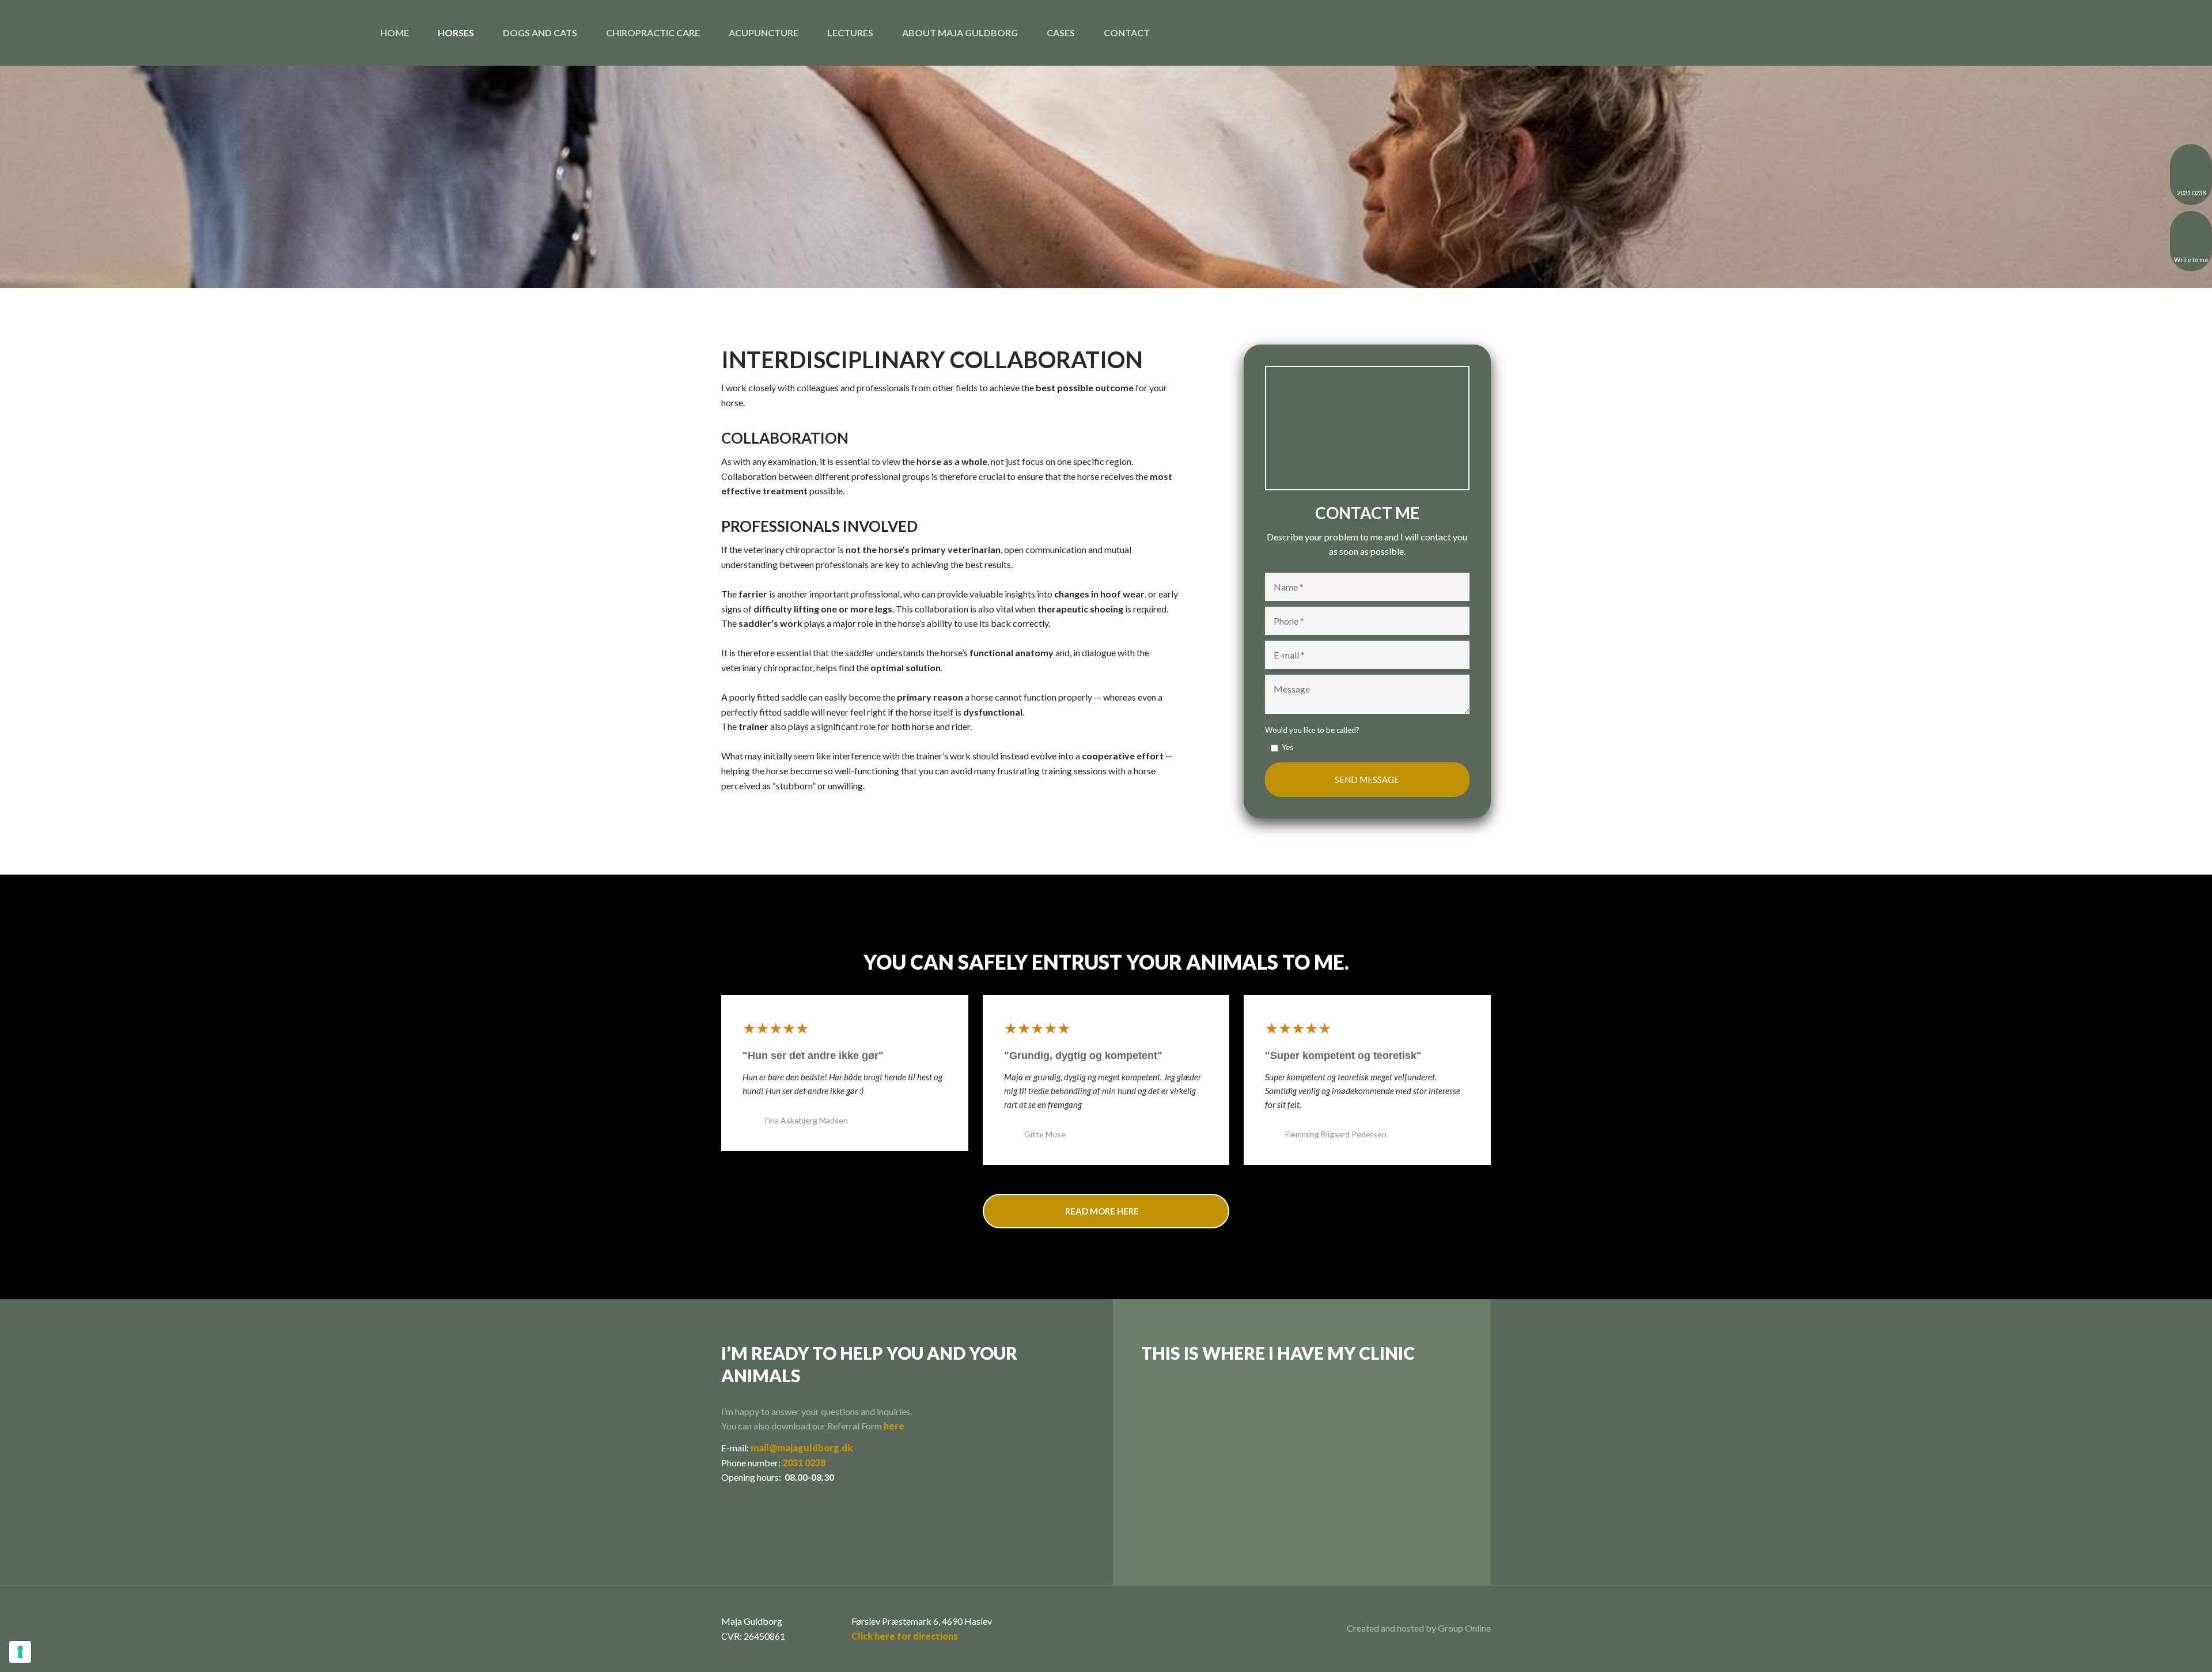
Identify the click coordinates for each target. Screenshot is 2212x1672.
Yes (1287, 747)
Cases (1061, 33)
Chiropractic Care (653, 33)
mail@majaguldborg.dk (802, 1448)
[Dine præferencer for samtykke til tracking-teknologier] (20, 1652)
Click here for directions (905, 1636)
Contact (1127, 33)
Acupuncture (764, 33)
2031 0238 (804, 1463)
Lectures (850, 33)
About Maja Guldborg (960, 33)
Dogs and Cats (540, 33)
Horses (456, 33)
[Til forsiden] (59, 33)
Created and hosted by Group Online (1419, 1628)
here (894, 1426)
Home (395, 33)
